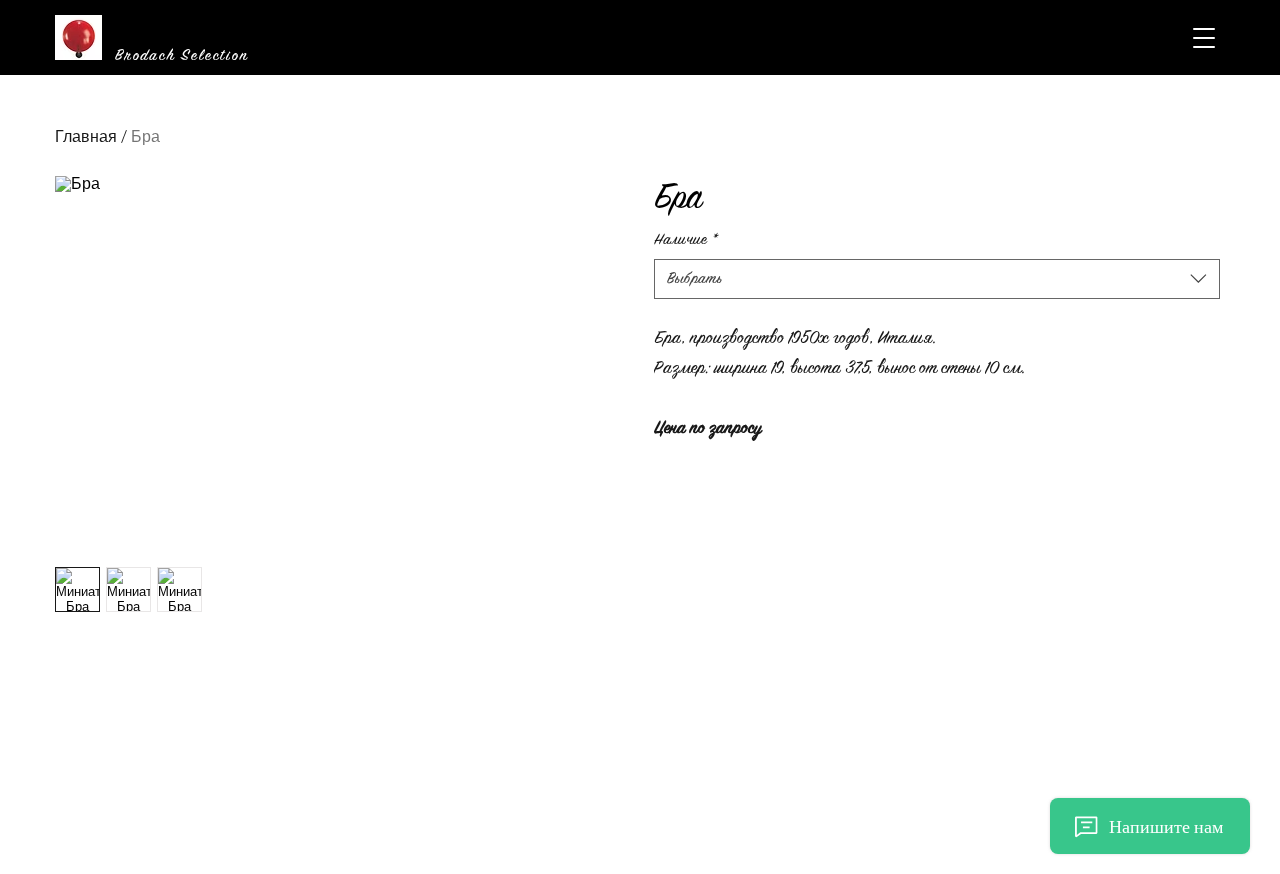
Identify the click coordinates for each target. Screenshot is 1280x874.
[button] (1204, 38)
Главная (86, 136)
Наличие (686, 239)
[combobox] (937, 279)
